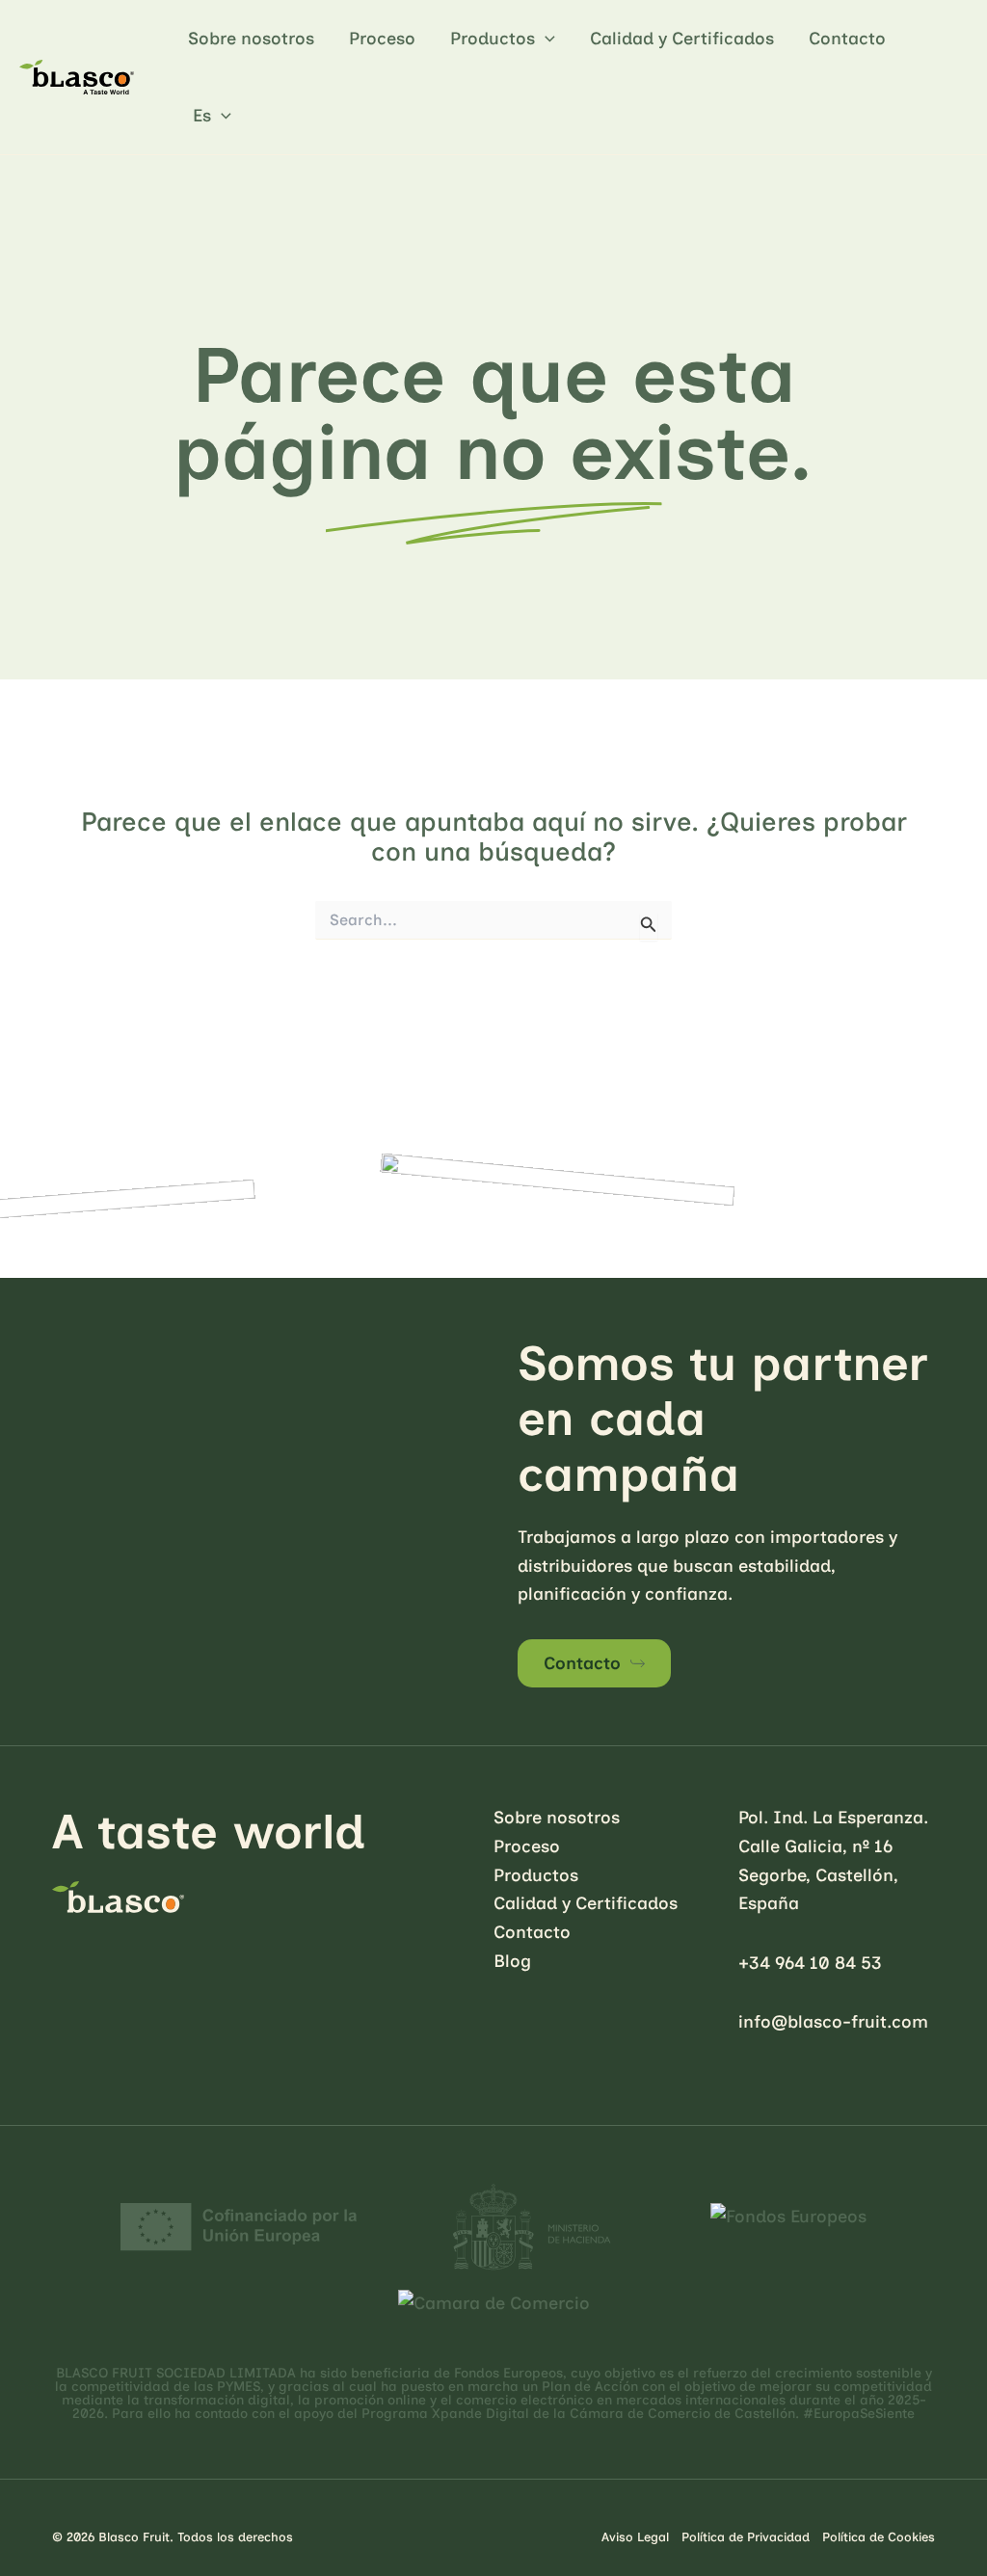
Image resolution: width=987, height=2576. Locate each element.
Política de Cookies (879, 2537)
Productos (493, 39)
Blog (512, 1961)
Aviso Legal (635, 2537)
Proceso (382, 39)
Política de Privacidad (746, 2537)
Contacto (847, 39)
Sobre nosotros (251, 39)
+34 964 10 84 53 (810, 1963)
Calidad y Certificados (682, 39)
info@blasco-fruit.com (833, 2022)
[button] (545, 39)
